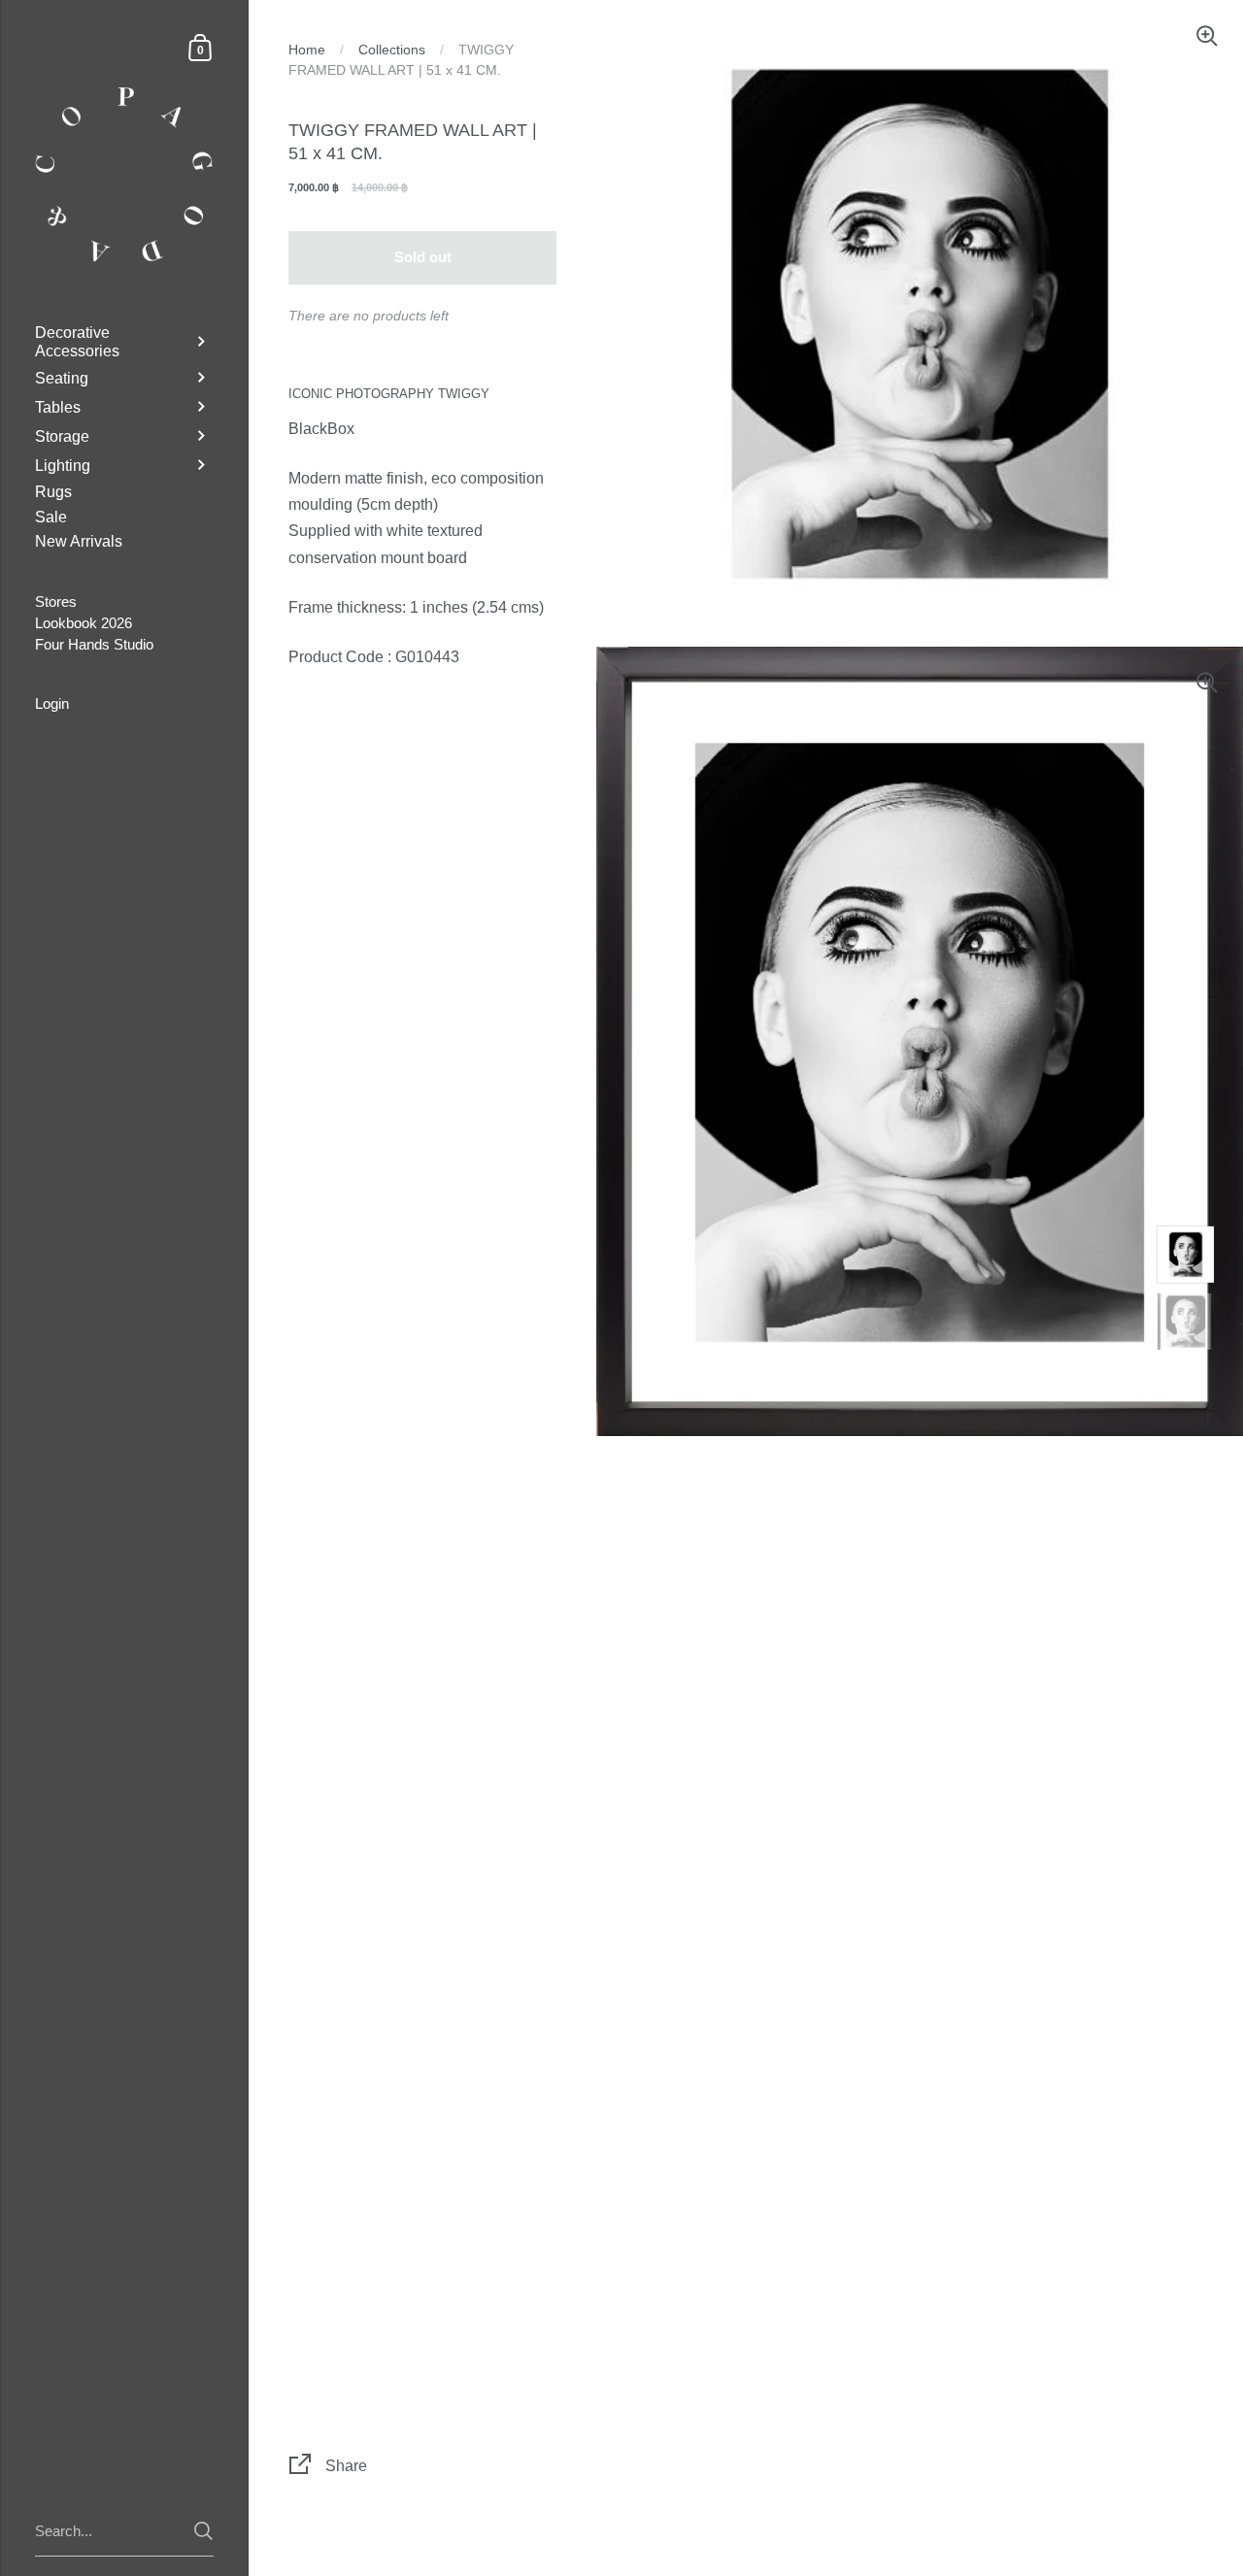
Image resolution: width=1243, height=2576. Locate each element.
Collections (392, 50)
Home (307, 50)
